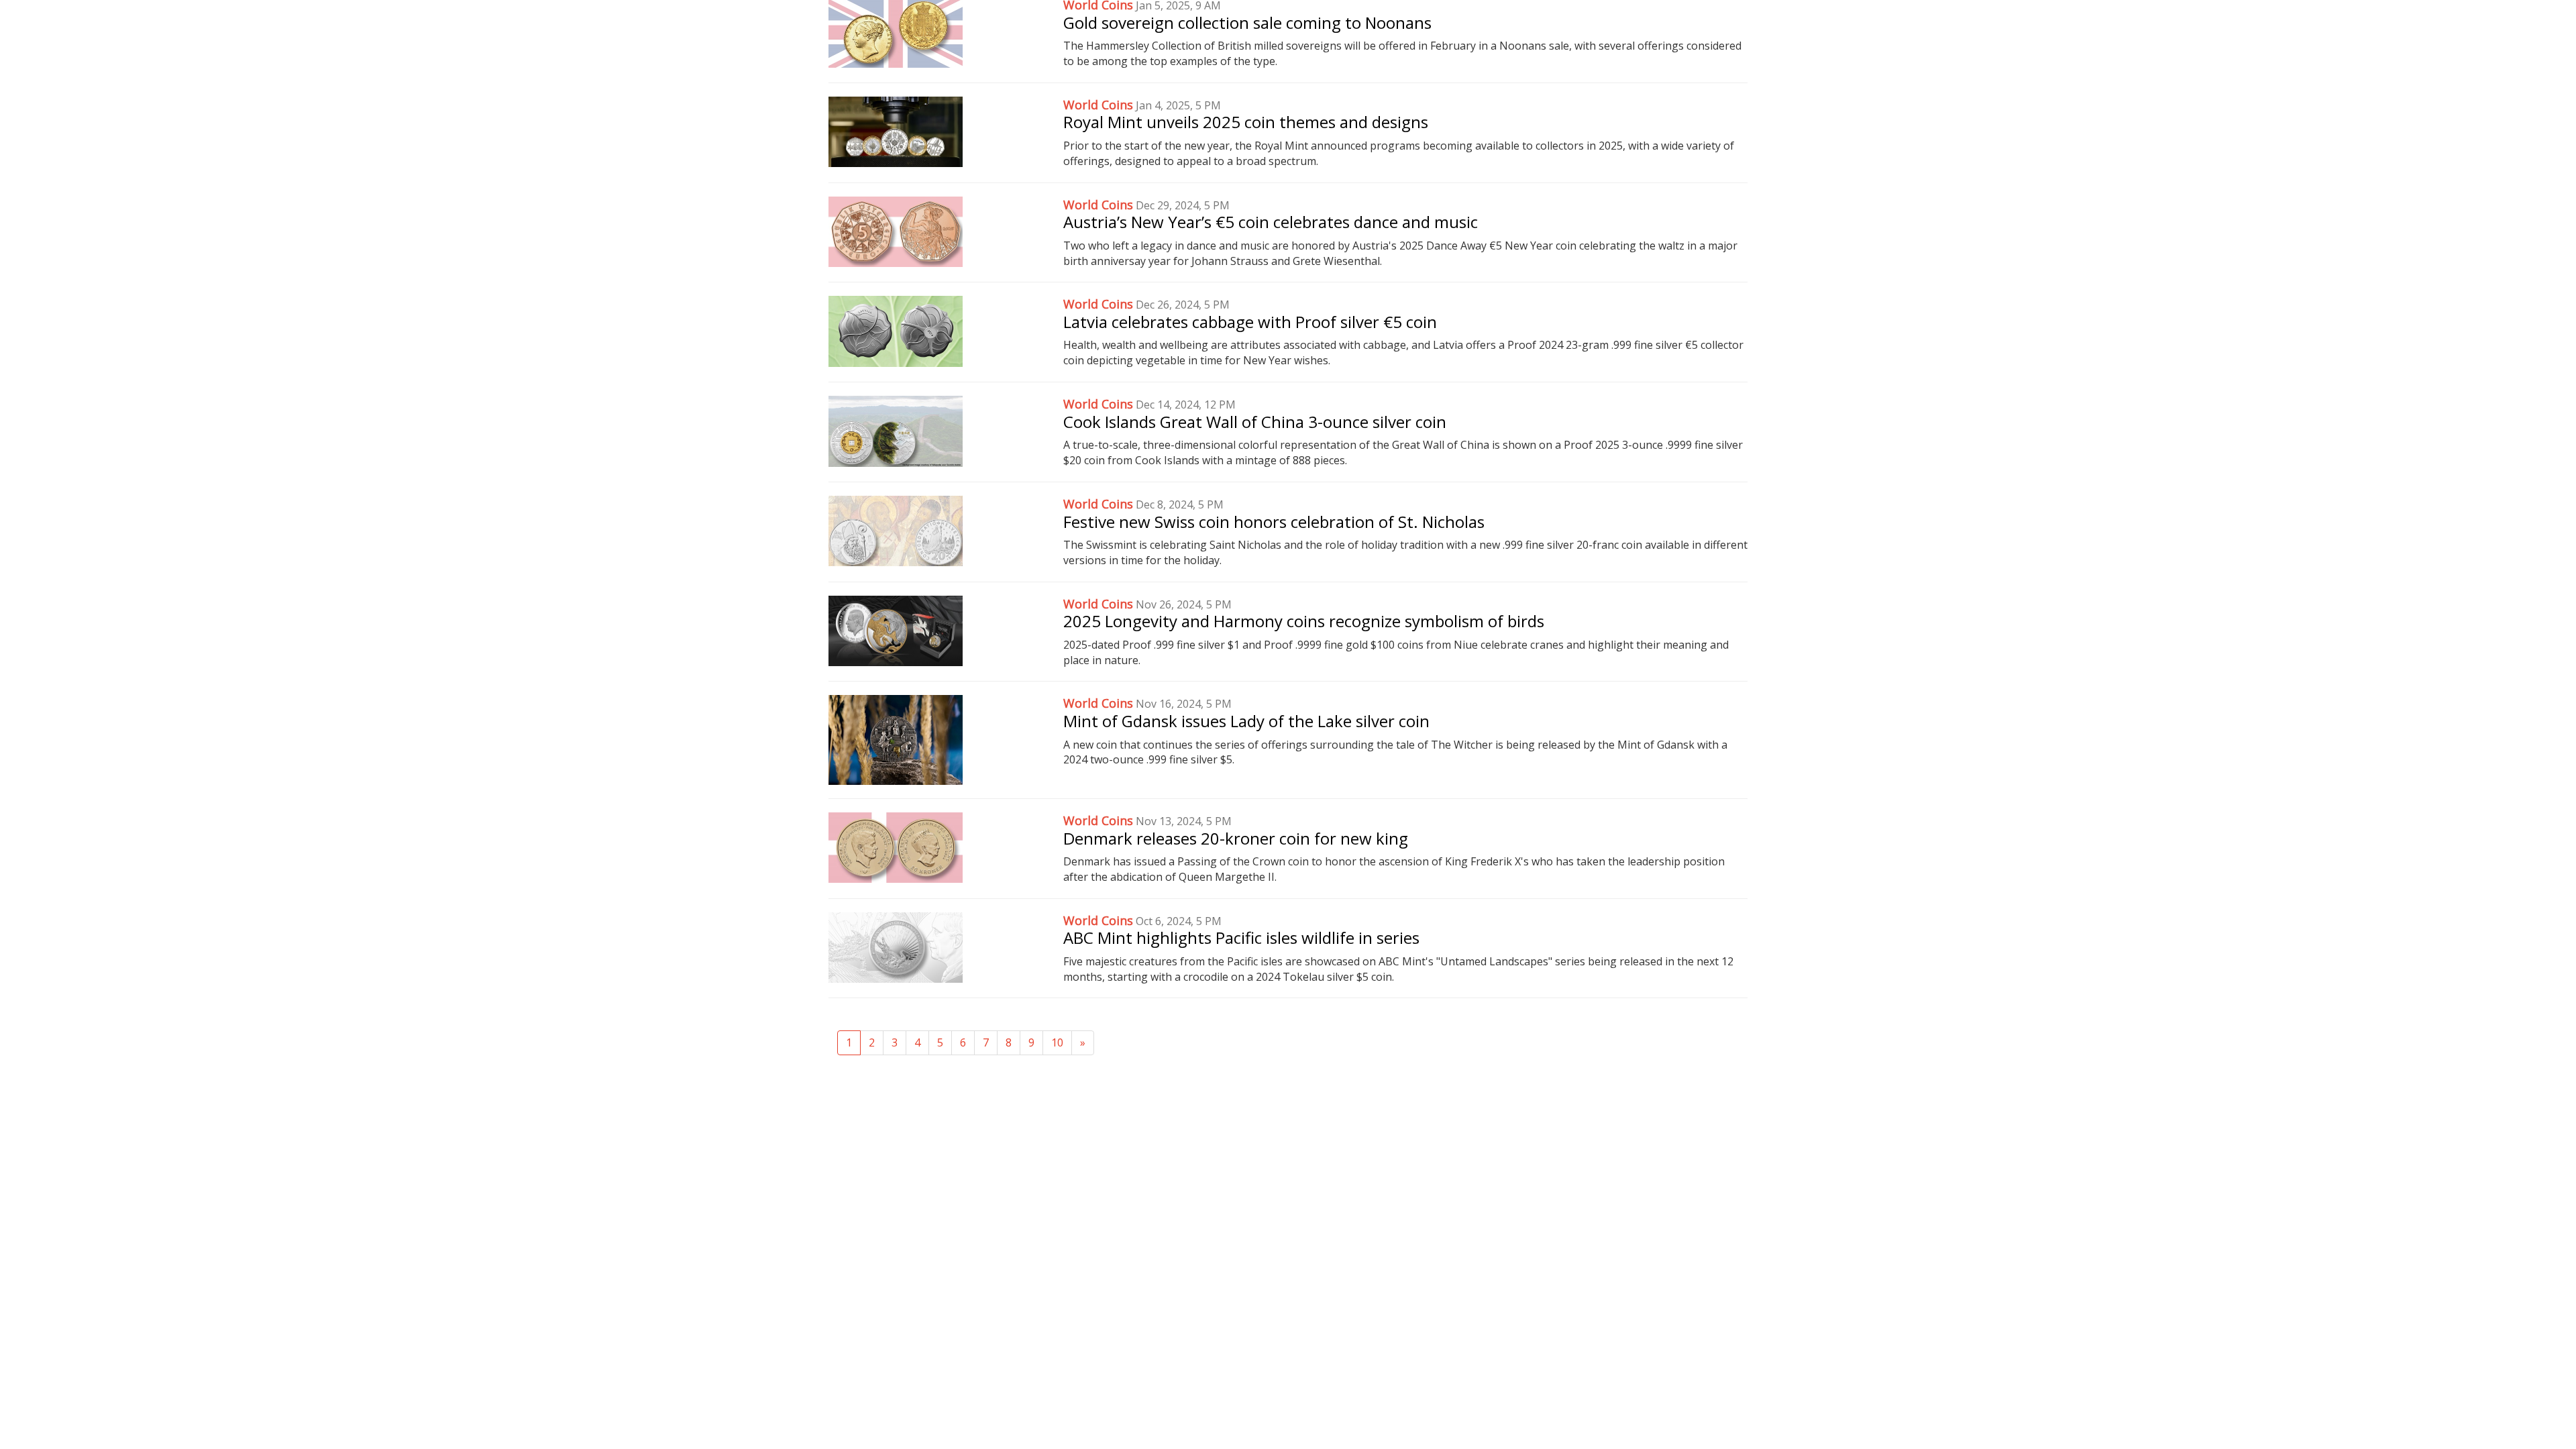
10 (1057, 1042)
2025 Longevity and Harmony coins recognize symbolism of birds (1304, 621)
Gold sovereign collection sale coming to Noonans (1247, 22)
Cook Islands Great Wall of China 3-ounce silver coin (1255, 422)
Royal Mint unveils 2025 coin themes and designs (1246, 122)
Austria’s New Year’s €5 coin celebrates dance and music (1271, 222)
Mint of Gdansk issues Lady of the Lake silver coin (1246, 721)
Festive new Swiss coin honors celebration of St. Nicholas (1274, 522)
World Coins (1098, 105)
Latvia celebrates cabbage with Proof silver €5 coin (1250, 322)
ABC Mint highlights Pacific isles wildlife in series (1241, 937)
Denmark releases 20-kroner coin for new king (1236, 838)
